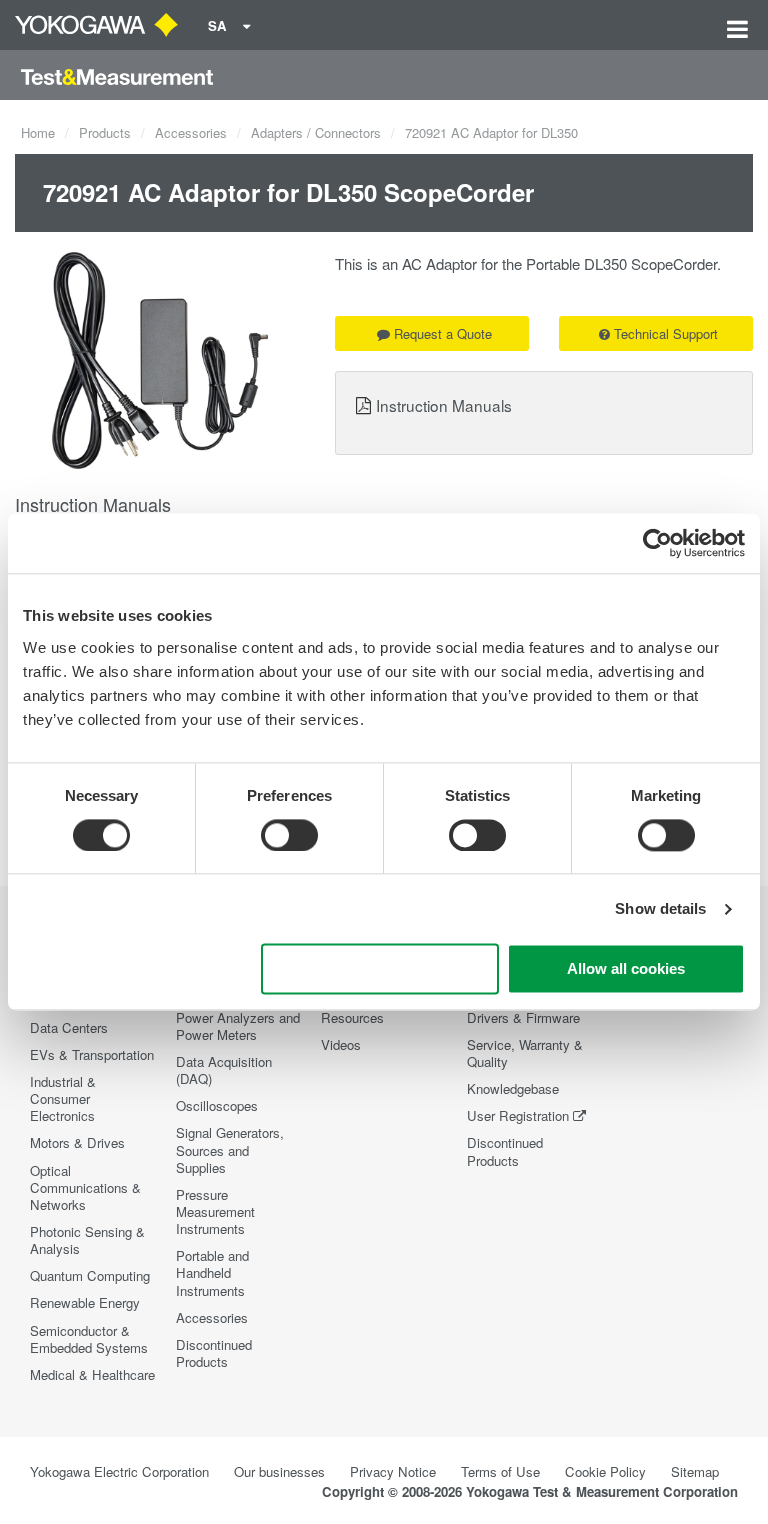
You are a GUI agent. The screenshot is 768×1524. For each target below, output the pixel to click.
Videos (341, 1044)
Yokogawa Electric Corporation (119, 1471)
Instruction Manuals (444, 405)
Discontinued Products (214, 1353)
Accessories (191, 132)
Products (105, 132)
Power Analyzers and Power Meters (238, 1026)
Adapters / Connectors (316, 132)
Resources (352, 1017)
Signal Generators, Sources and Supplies (230, 1149)
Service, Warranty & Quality (525, 1053)
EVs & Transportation (92, 1054)
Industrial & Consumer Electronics (63, 1098)
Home (38, 132)
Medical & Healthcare (92, 1374)
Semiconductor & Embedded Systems (89, 1339)
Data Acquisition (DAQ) (224, 1070)
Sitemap (695, 1471)
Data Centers (69, 1027)
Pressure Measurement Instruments (215, 1211)
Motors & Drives (77, 1142)
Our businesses (279, 1471)
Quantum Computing (90, 1275)
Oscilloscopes (217, 1105)
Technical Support (666, 333)
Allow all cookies (626, 969)
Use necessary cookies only (380, 969)
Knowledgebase (513, 1088)
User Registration (518, 1115)
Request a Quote (443, 333)
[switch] (289, 835)
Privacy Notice (393, 1471)
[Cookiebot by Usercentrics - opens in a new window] (657, 543)
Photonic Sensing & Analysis (87, 1240)
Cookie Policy (605, 1471)
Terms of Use (500, 1471)
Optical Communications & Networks (85, 1187)
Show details (660, 908)
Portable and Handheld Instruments (212, 1272)
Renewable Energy (85, 1302)
